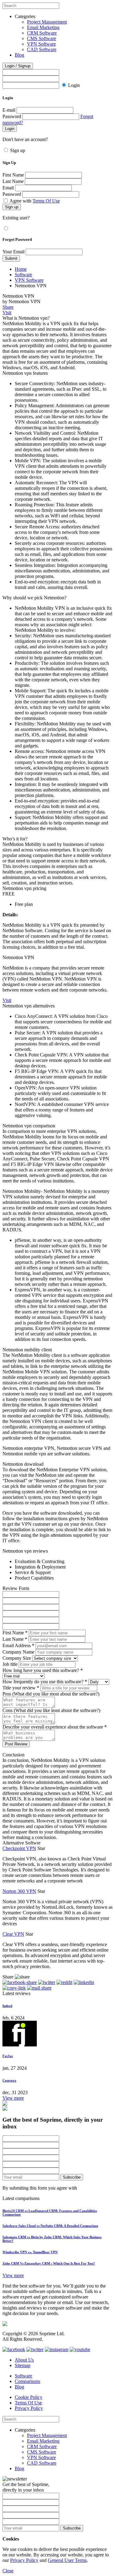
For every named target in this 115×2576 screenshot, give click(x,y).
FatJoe (8, 2056)
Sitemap (23, 2365)
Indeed (7, 2006)
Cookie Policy (29, 2397)
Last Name (13, 181)
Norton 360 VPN (19, 1891)
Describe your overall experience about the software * (55, 1727)
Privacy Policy (29, 2408)
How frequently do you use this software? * (45, 1682)
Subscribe (72, 2177)
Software (23, 275)
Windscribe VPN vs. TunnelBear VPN (30, 2252)
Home (21, 269)
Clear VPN (13, 1934)
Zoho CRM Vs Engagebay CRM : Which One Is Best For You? (49, 2263)
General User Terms (67, 2560)
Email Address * (18, 1645)
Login (74, 85)
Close (8, 2571)
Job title (10, 1664)
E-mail (9, 110)
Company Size (17, 1658)
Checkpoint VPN (19, 1848)
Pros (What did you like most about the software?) (51, 1694)
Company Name (18, 1652)
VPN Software (41, 44)
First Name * (15, 1633)
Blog (19, 55)
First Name (13, 175)
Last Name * (15, 1639)
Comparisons (27, 2381)
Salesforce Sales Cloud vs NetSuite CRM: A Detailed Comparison (50, 2226)
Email (8, 188)
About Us (24, 2360)
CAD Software (42, 49)
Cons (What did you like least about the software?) (51, 1710)
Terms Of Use (46, 201)
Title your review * (21, 1688)
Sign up (18, 150)
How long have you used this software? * (43, 1670)
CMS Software (42, 38)
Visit (7, 313)
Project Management (47, 22)
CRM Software (42, 33)
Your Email (13, 252)
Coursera (9, 2080)
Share (8, 307)
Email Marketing (43, 27)
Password (12, 116)
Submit (11, 258)
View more (13, 2098)
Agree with (35, 201)
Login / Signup (18, 66)
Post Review (16, 1744)
